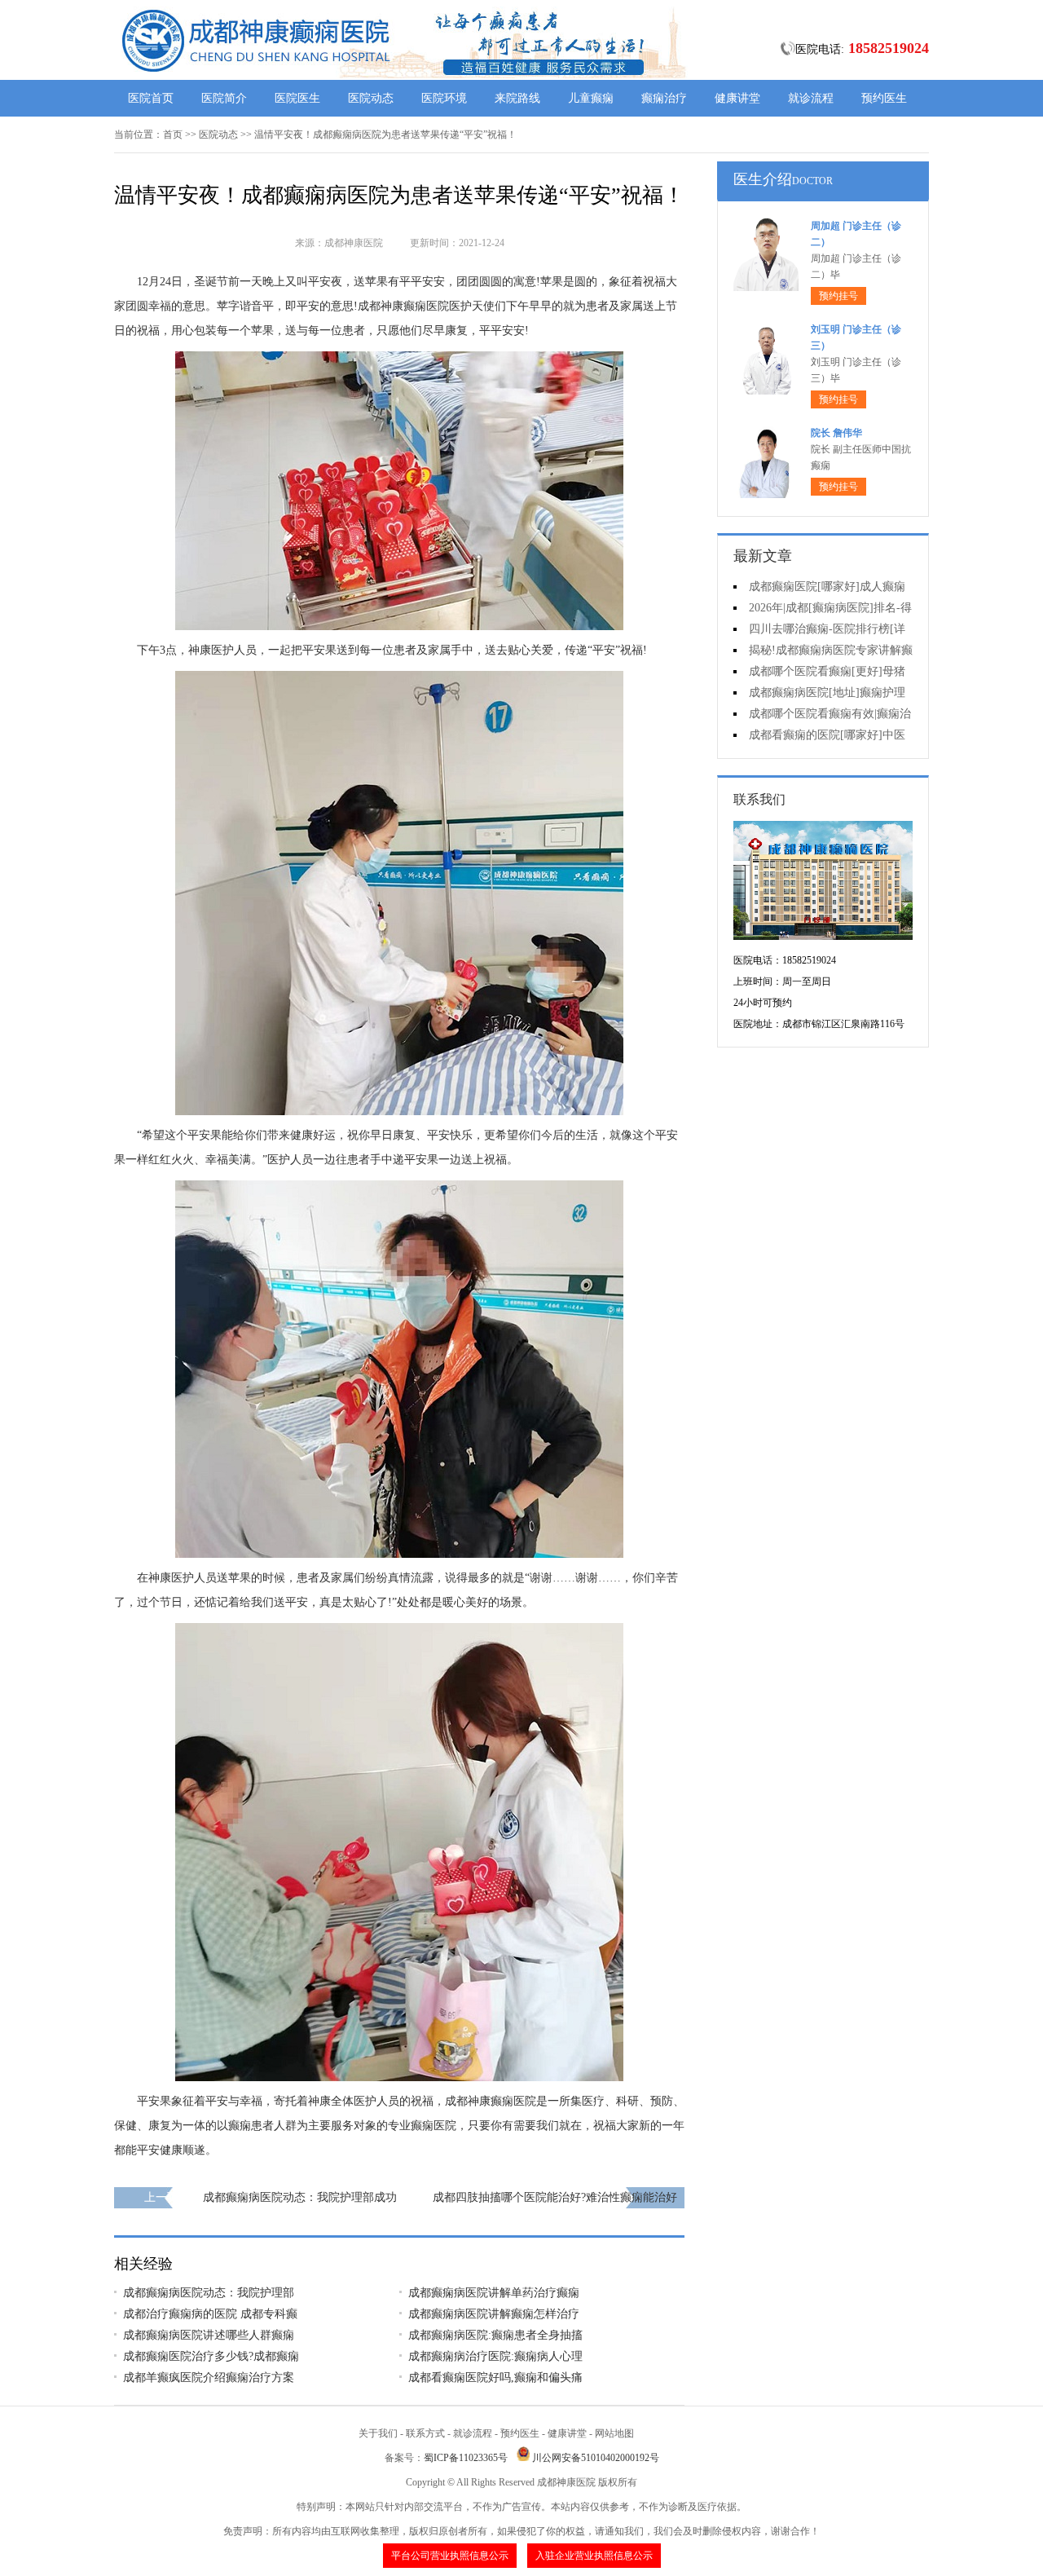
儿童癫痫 (591, 98)
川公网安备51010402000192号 (596, 2458)
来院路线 (517, 98)
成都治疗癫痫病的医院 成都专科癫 (210, 2314)
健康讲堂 (737, 98)
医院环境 (444, 98)
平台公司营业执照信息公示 (450, 2556)
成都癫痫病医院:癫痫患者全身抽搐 (495, 2335)
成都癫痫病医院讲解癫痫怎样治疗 (494, 2314)
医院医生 (297, 98)
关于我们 (378, 2433)
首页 (173, 135)
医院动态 (371, 98)
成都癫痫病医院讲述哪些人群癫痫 (209, 2335)
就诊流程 (811, 98)
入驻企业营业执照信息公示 (594, 2556)
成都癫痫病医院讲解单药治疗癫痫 (494, 2293)
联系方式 (425, 2433)
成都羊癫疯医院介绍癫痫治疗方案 (209, 2378)
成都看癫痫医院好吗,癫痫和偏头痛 (495, 2378)
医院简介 (224, 98)
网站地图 (614, 2433)
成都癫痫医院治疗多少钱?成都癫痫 (211, 2356)
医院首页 (151, 98)
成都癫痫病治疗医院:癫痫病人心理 (495, 2356)
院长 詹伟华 (836, 433)
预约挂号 (838, 296)
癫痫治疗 (664, 98)
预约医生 (884, 98)
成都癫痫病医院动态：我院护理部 (209, 2293)
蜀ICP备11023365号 (466, 2458)
